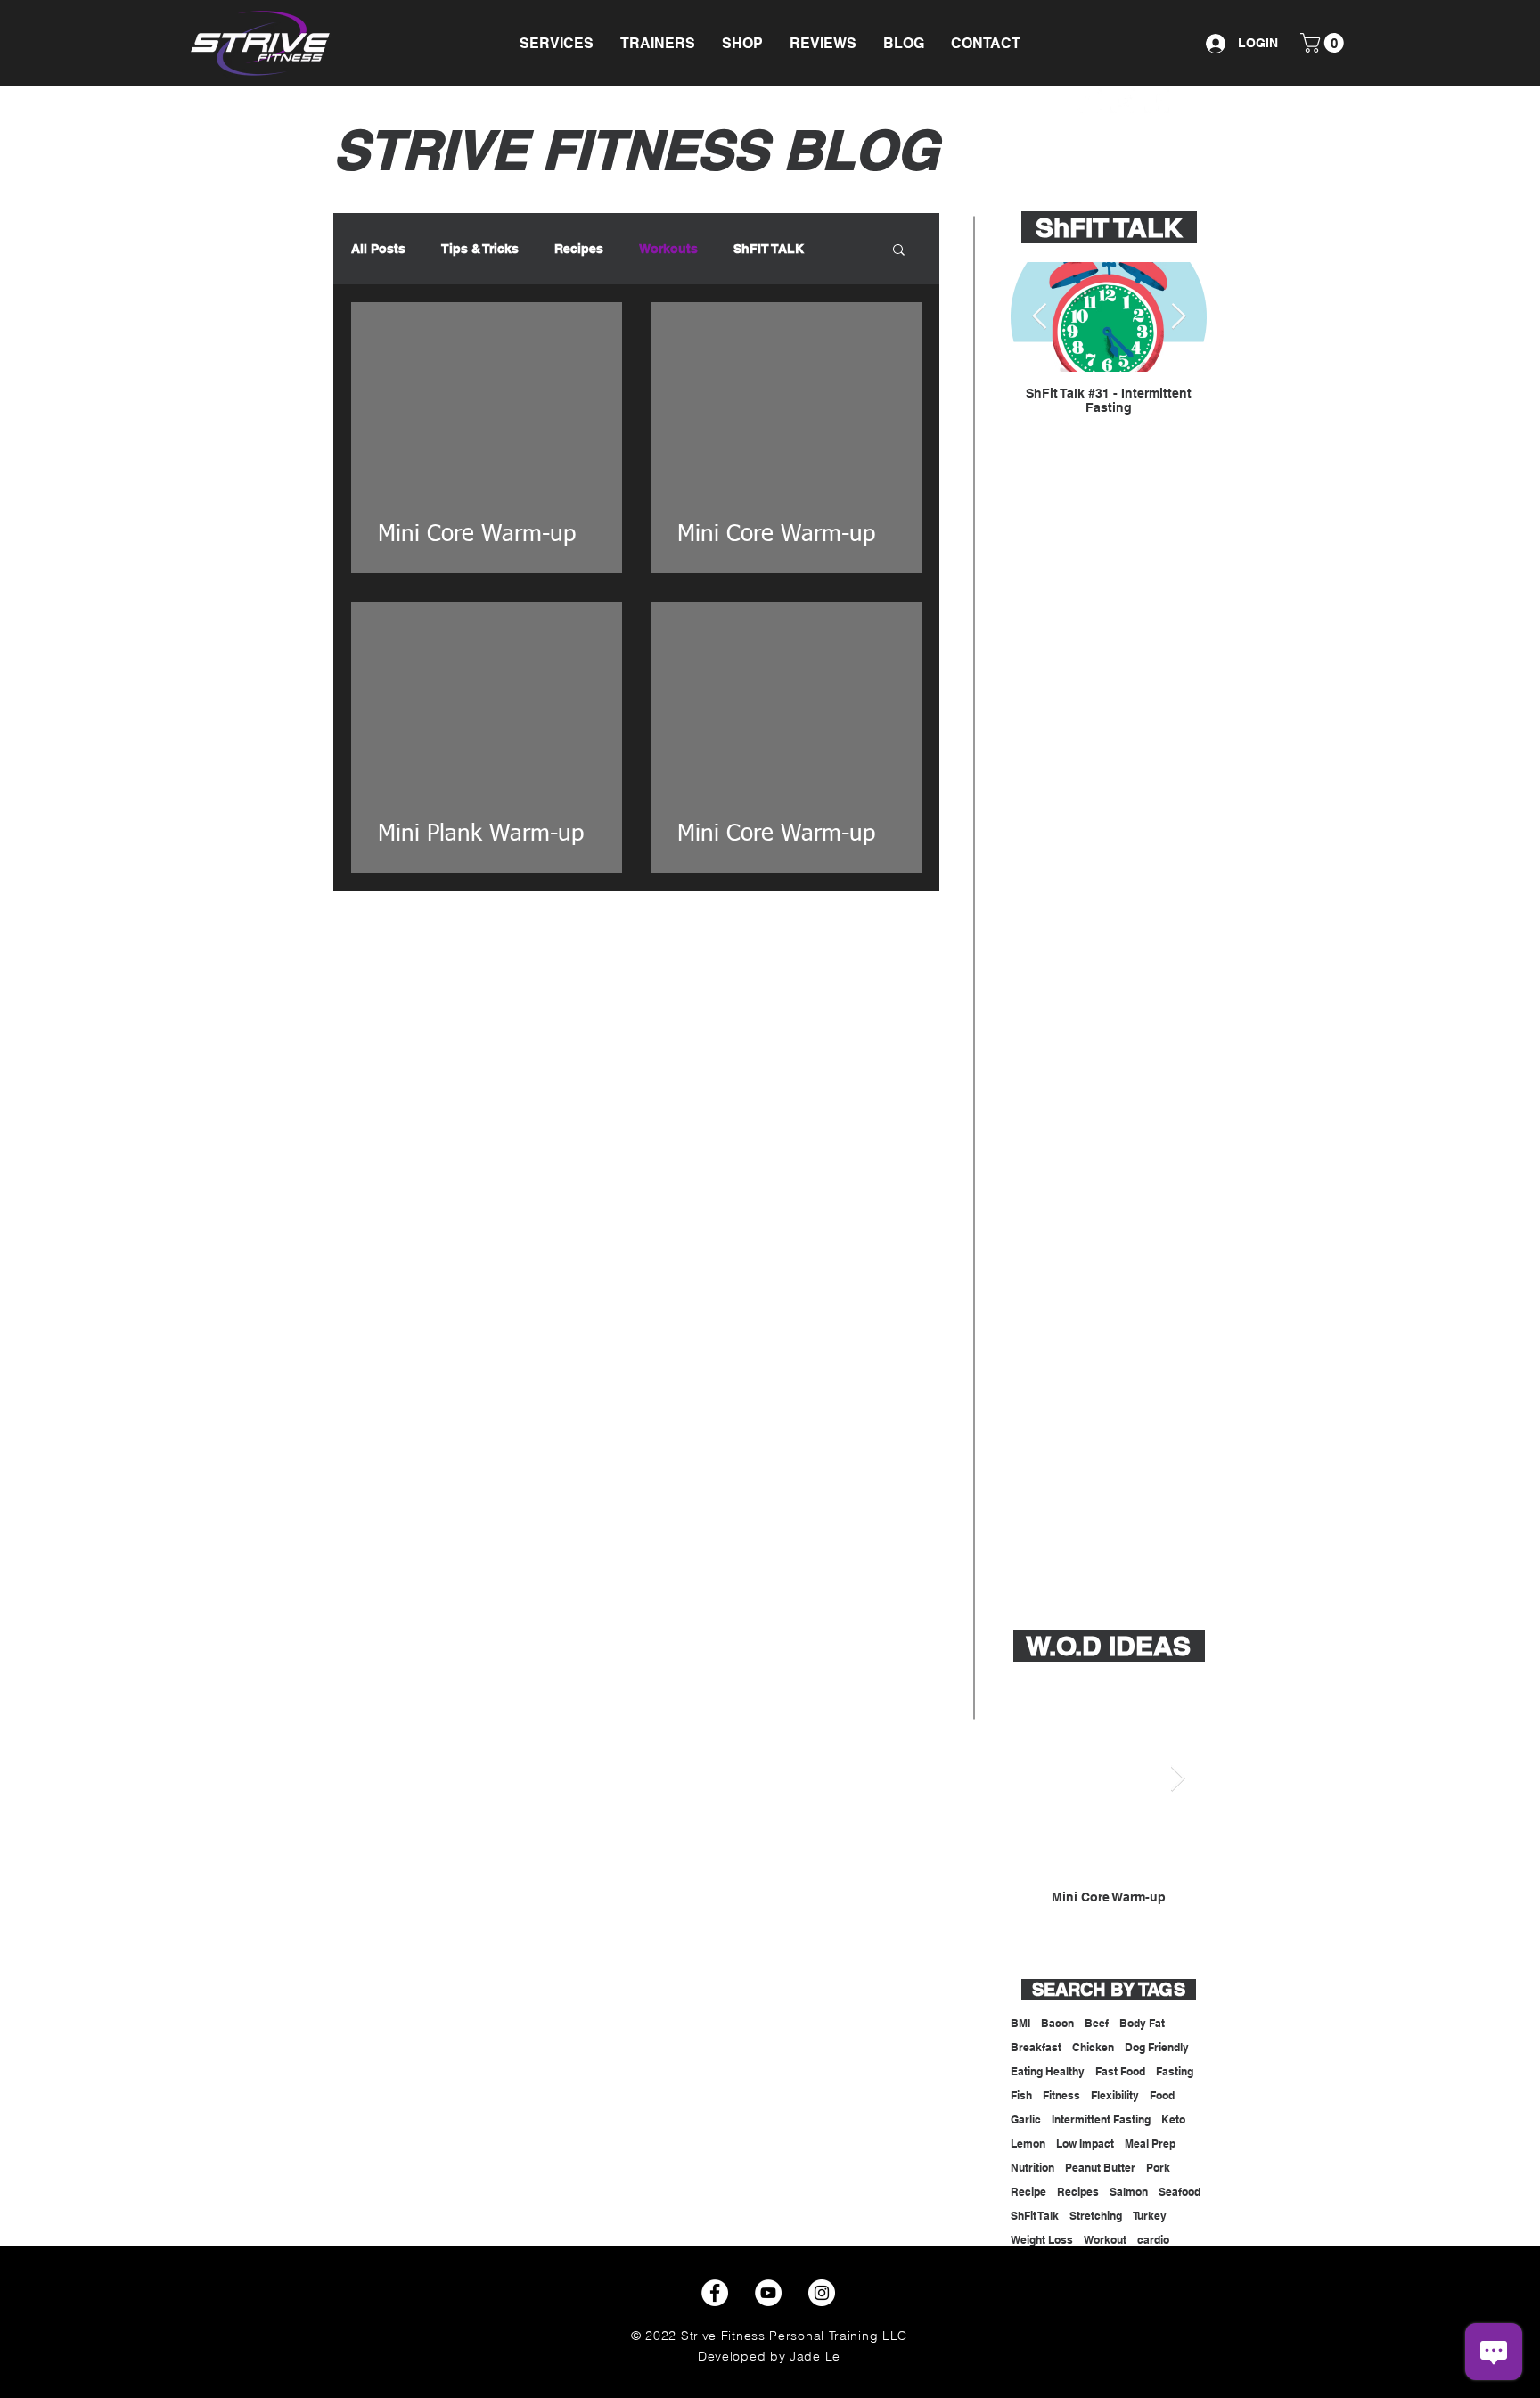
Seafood (1180, 2192)
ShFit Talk (1035, 2216)
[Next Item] (1178, 317)
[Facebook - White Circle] (1157, 101)
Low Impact (1085, 2143)
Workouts (668, 249)
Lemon (1028, 2143)
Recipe (1028, 2192)
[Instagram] (822, 2293)
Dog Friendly (1157, 2047)
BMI (1020, 2023)
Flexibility (1115, 2095)
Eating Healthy (1048, 2071)
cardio (1153, 2240)
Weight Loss (1042, 2240)
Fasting (1175, 2071)
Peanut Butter (1100, 2168)
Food (1162, 2095)
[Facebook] (715, 2293)
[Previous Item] (1039, 317)
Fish (1021, 2095)
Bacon (1057, 2023)
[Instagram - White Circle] (1089, 101)
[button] (557, 43)
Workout (1105, 2240)
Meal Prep (1150, 2143)
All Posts (378, 249)
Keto (1173, 2119)
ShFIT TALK (769, 249)
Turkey (1150, 2216)
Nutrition (1032, 2168)
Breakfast (1036, 2047)
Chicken (1093, 2047)
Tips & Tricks (480, 249)
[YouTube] (1123, 101)
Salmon (1129, 2192)
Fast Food (1120, 2071)
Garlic (1026, 2119)
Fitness (1061, 2095)
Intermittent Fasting (1101, 2119)
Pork (1158, 2168)
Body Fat (1142, 2023)
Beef (1097, 2023)
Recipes (579, 249)
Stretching (1096, 2216)
